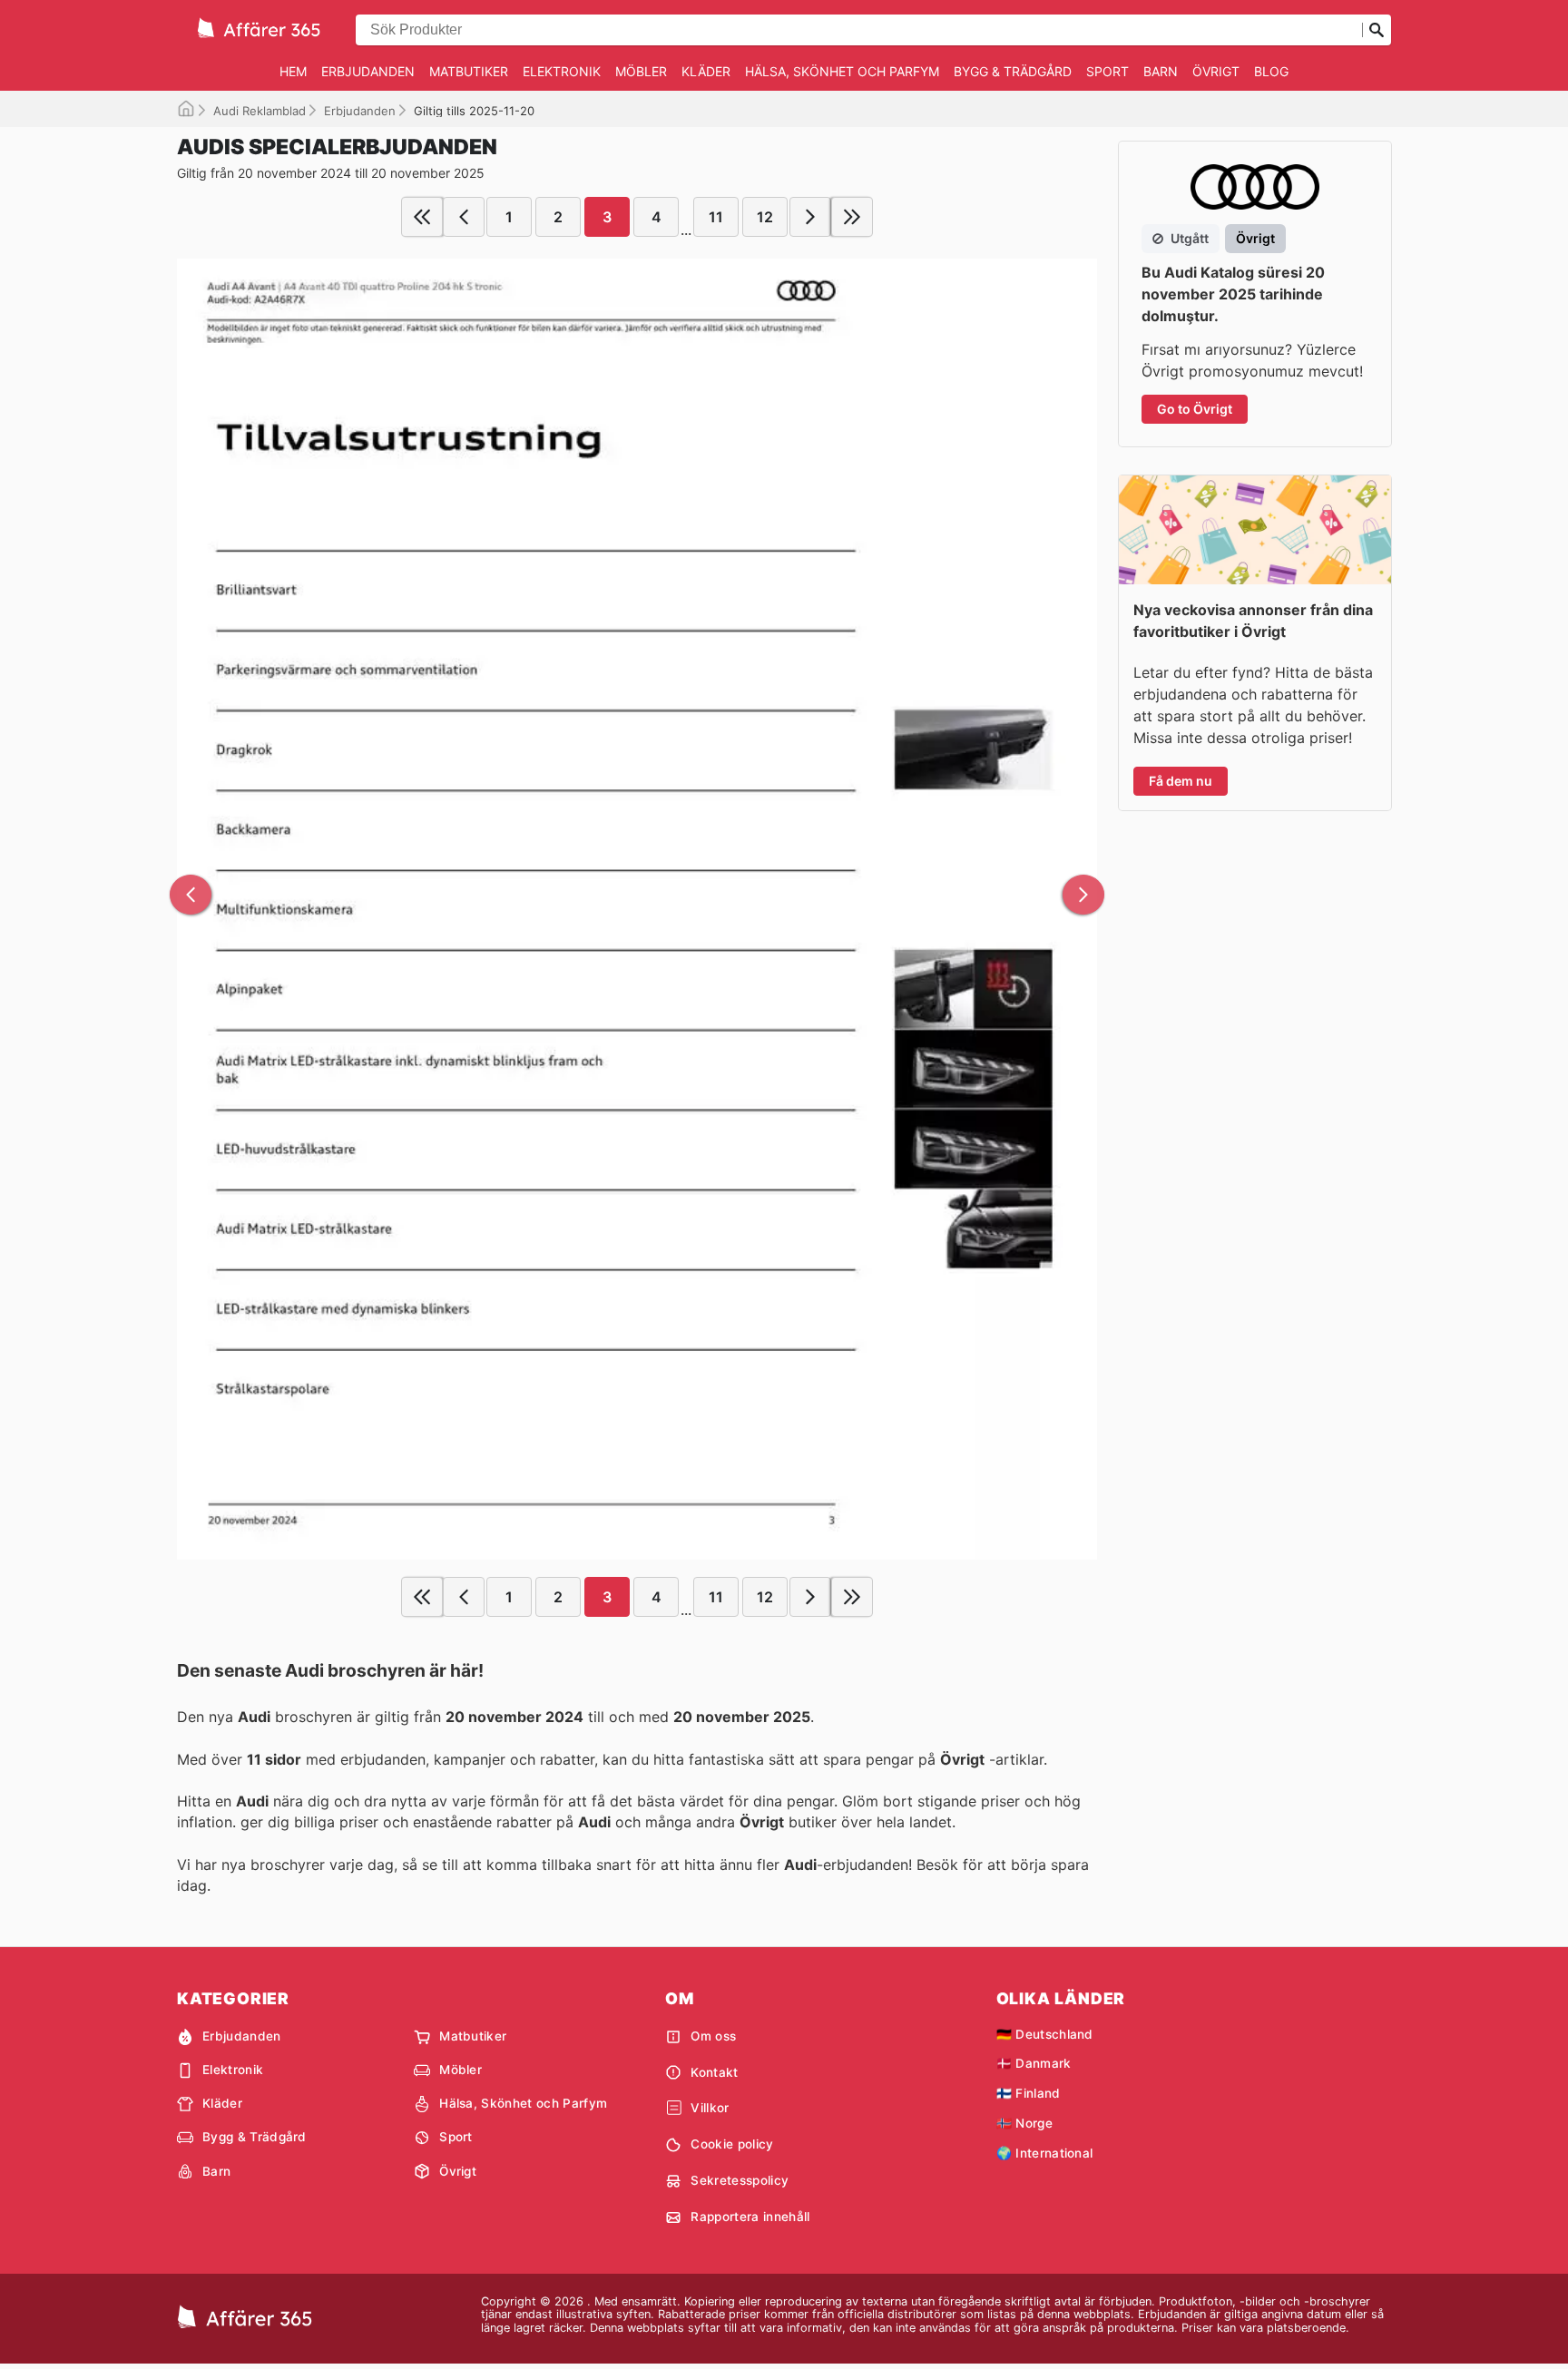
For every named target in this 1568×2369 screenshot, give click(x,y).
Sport (1107, 71)
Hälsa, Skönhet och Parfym (842, 71)
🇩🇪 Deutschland (1045, 2034)
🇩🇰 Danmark (1034, 2063)
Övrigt (1216, 71)
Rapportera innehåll (750, 2217)
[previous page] (464, 217)
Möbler (641, 71)
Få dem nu (1181, 781)
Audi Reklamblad (260, 111)
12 (765, 217)
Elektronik (562, 71)
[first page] (422, 217)
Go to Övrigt (1195, 409)
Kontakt (714, 2072)
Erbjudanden (368, 71)
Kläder (706, 71)
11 (716, 217)
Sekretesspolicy (740, 2180)
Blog (1271, 71)
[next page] (810, 217)
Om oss (713, 2036)
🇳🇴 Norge (1024, 2123)
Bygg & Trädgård (1013, 71)
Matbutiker (469, 71)
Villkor (710, 2108)
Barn (1161, 71)
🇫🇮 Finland (1029, 2093)
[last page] (852, 217)
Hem (293, 71)
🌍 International (1045, 2153)
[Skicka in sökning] (1377, 30)
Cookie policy (732, 2144)
